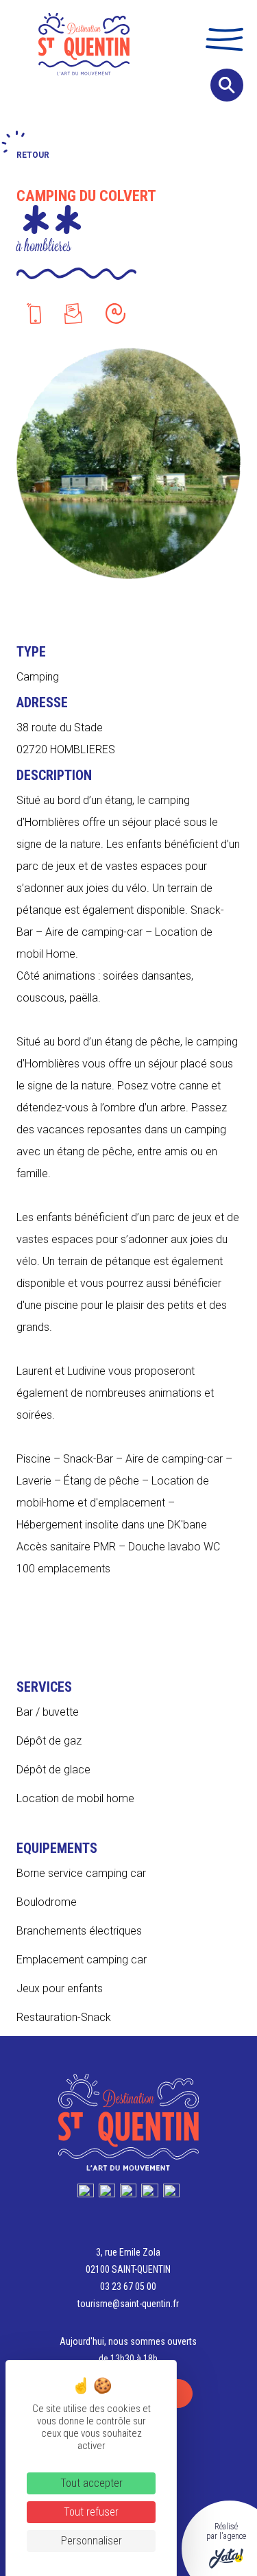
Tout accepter (91, 2483)
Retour (33, 155)
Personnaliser (91, 2541)
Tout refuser (91, 2512)
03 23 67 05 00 (128, 2287)
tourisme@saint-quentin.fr (128, 2304)
